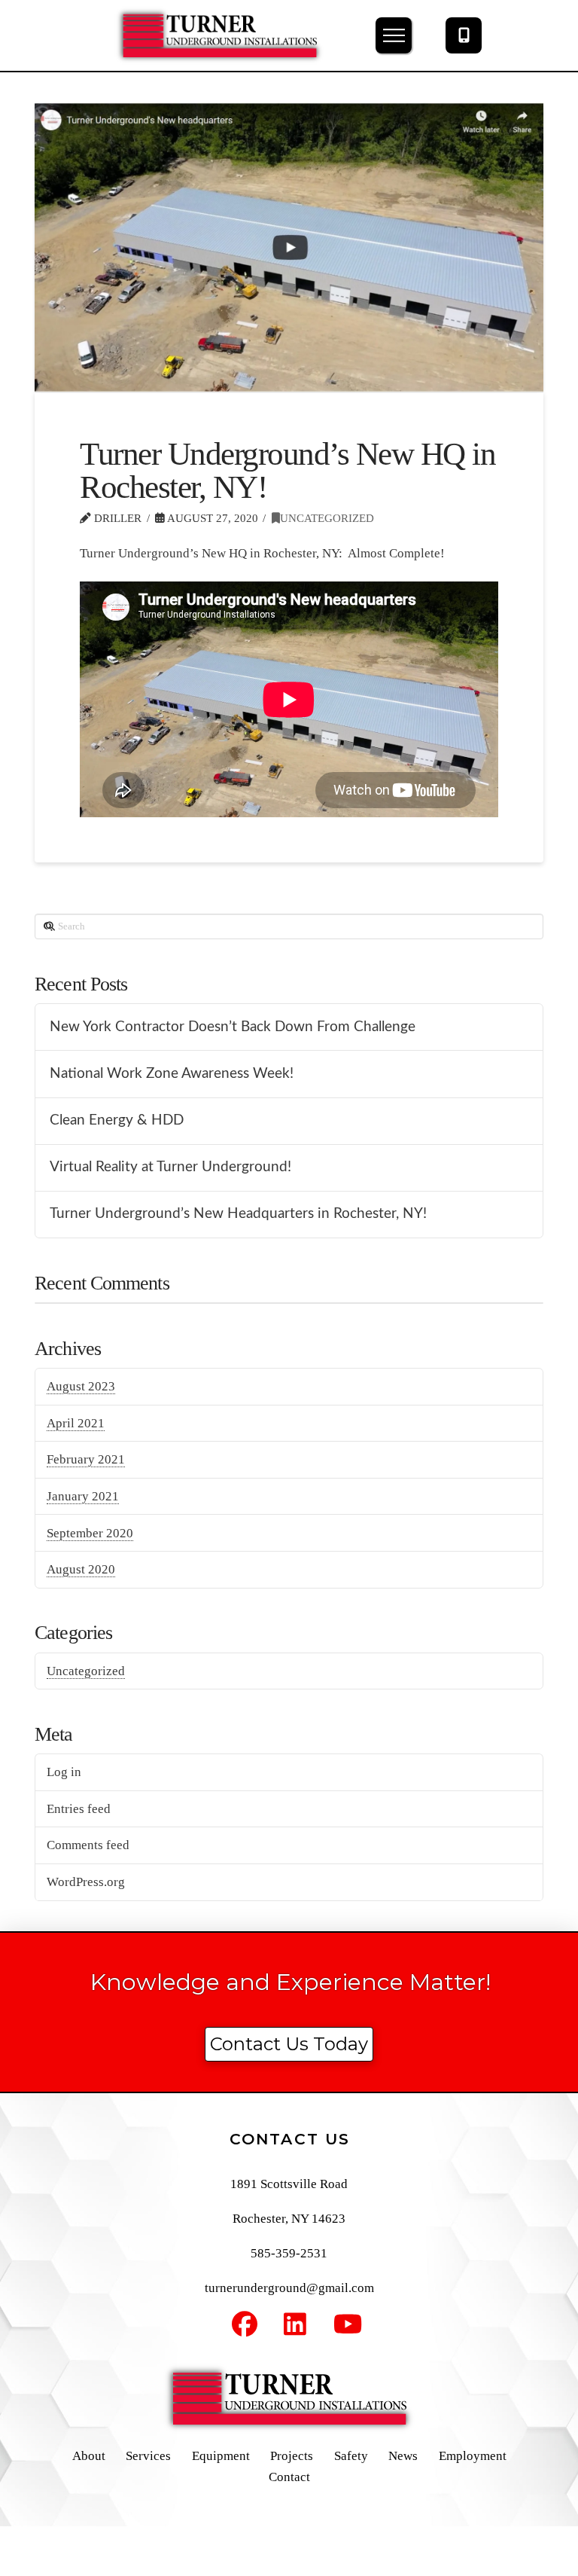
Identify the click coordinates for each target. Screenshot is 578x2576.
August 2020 (81, 1569)
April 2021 (76, 1423)
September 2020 (90, 1533)
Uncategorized (327, 518)
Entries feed (79, 1809)
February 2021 (86, 1459)
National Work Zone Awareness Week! (172, 1074)
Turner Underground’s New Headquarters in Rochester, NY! (238, 1214)
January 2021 (83, 1496)
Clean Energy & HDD (117, 1120)
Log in (64, 1772)
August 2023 (81, 1386)
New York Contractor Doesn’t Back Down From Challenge (233, 1027)
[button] (394, 35)
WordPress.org (86, 1882)
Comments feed (88, 1845)
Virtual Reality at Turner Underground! (170, 1167)
